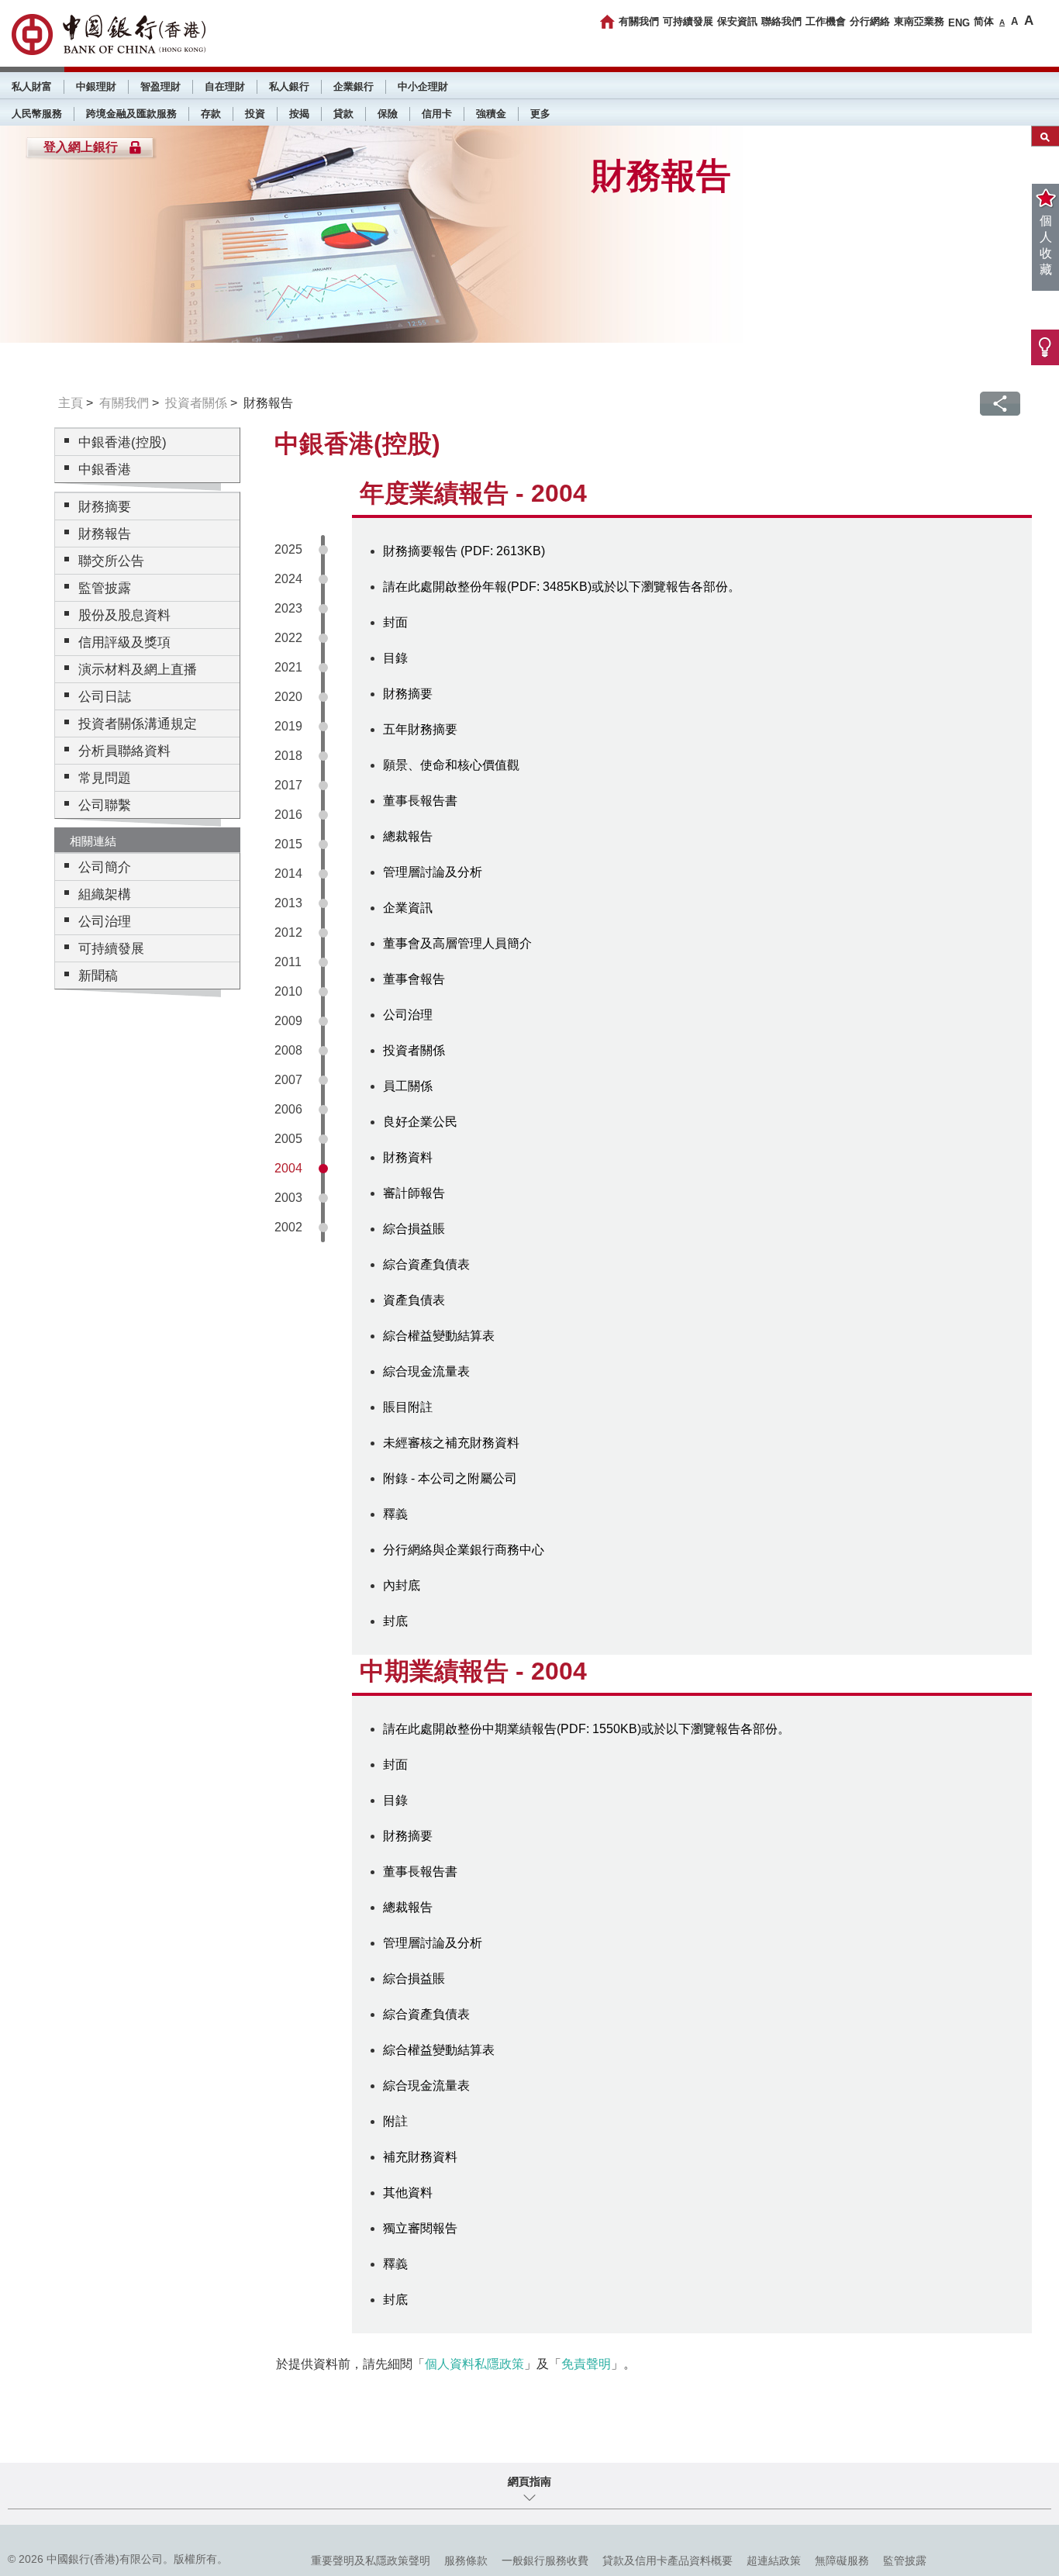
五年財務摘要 (420, 729)
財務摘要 (408, 694)
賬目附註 (408, 1407)
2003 (288, 1198)
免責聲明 (586, 2364)
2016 (288, 815)
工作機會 (826, 21)
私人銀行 (289, 86)
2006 (288, 1109)
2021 (288, 667)
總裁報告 (408, 836)
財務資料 (408, 1157)
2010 (288, 991)
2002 (288, 1227)
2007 (288, 1080)
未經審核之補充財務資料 (451, 1443)
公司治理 (408, 1015)
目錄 (395, 658)
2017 (288, 785)
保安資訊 (737, 21)
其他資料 (408, 2193)
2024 (288, 579)
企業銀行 (354, 86)
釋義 (395, 1514)
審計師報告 (414, 1193)
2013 (288, 903)
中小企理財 (423, 86)
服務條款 (466, 2560)
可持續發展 (688, 21)
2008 (288, 1050)
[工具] (1045, 347)
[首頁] (607, 22)
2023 (288, 608)
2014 (288, 874)
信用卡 (437, 114)
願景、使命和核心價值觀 (451, 765)
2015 (288, 844)
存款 (211, 114)
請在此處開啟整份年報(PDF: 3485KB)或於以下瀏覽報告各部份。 (562, 587)
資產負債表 (414, 1300)
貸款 (343, 114)
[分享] (1000, 404)
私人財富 (32, 86)
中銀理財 (96, 86)
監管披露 (905, 2560)
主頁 (71, 403)
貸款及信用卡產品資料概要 (667, 2560)
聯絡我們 (781, 21)
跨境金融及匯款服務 (131, 114)
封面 (395, 622)
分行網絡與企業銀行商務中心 (464, 1550)
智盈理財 (160, 86)
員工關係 (408, 1086)
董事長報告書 (420, 801)
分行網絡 (870, 21)
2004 (288, 1168)
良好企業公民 (420, 1122)
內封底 (402, 1585)
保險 (388, 114)
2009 (288, 1021)
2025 (288, 549)
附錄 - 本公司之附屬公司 (450, 1478)
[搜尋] (1045, 136)
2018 (288, 756)
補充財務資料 (420, 2157)
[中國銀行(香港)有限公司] (109, 35)
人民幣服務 (37, 114)
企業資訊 (408, 908)
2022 (288, 638)
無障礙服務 (842, 2560)
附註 (395, 2121)
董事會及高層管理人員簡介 (457, 943)
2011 (288, 962)
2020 (288, 697)
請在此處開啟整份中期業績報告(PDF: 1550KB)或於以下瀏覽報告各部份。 (586, 1729)
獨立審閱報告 (420, 2228)
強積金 (491, 114)
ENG (959, 23)
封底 (395, 1621)
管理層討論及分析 (433, 872)
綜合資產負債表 (426, 1264)
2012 (288, 932)
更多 (540, 114)
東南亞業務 (919, 21)
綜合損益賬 (414, 1229)
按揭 (299, 114)
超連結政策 (774, 2560)
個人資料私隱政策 (474, 2364)
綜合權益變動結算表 (439, 1336)
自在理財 (225, 86)
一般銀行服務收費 (545, 2560)
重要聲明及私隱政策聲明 (371, 2560)
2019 (288, 726)
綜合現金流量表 (426, 1371)
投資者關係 (196, 403)
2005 (288, 1139)
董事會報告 (414, 979)
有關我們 (639, 21)
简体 (984, 21)
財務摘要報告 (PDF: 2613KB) (464, 551)
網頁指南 (529, 2481)
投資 (255, 114)
